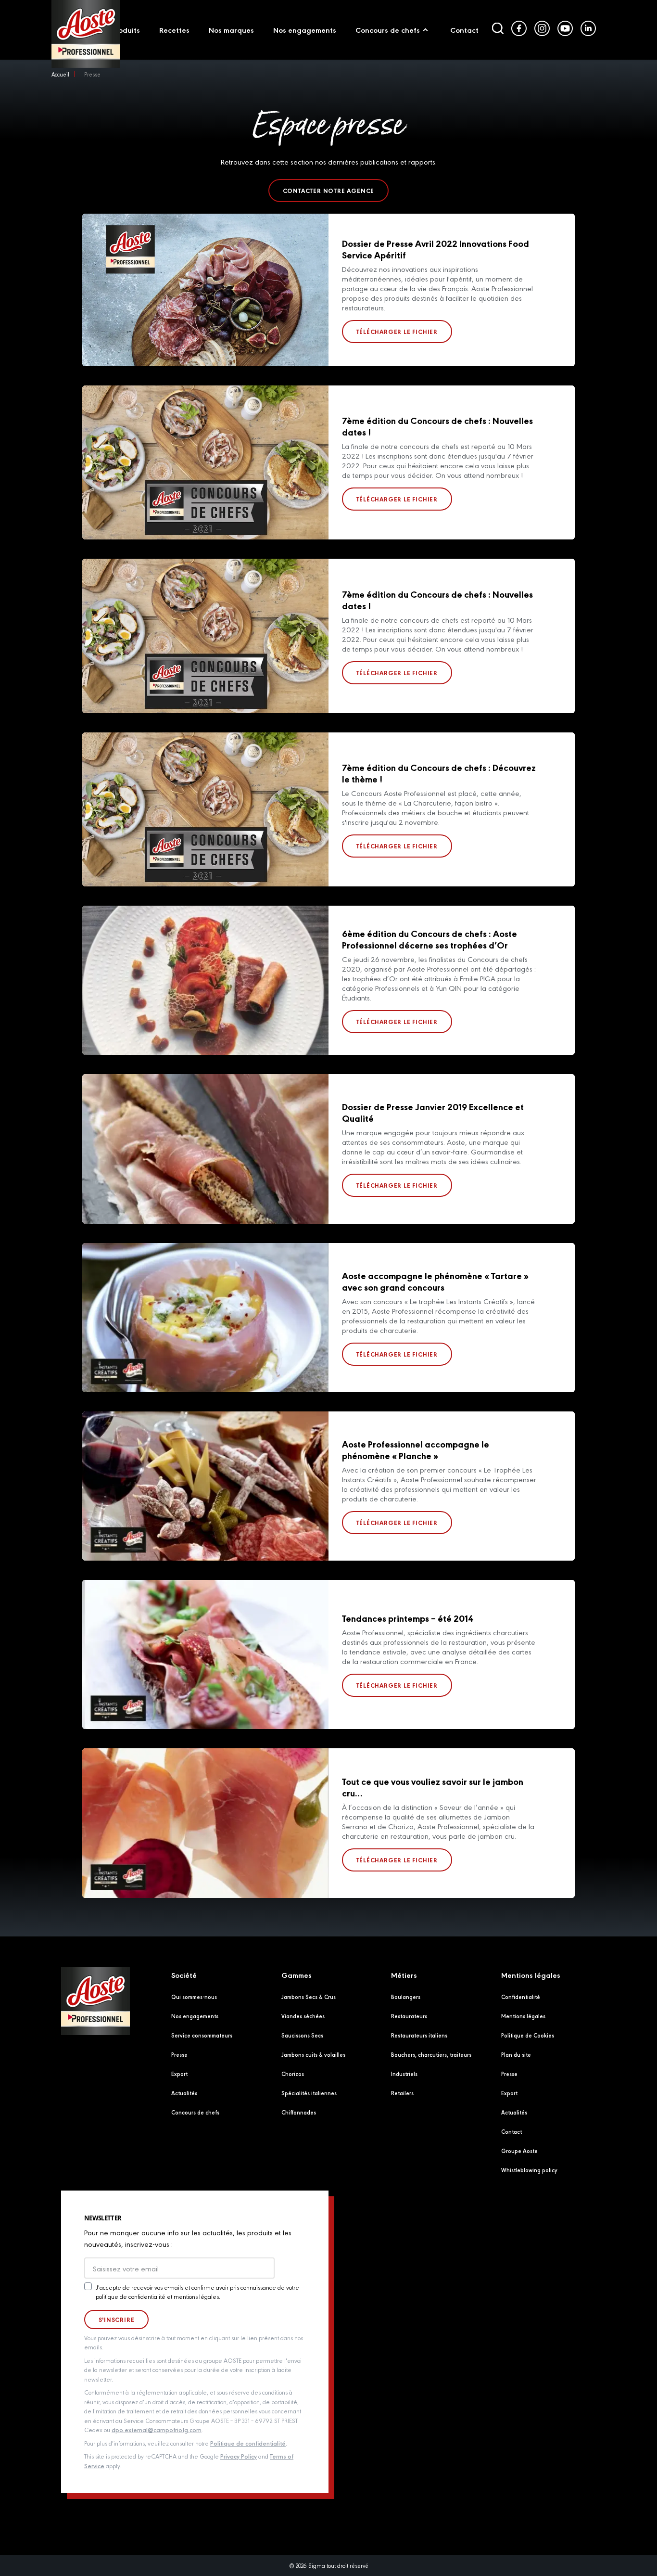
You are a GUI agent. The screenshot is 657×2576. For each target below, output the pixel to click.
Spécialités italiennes (309, 2093)
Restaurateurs (409, 2016)
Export (179, 2074)
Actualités (184, 2093)
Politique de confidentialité (248, 2443)
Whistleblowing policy (529, 2170)
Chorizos (293, 2074)
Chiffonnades (299, 2112)
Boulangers (406, 1997)
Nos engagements (195, 2016)
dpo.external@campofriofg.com (157, 2429)
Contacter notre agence (329, 191)
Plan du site (516, 2054)
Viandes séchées (303, 2016)
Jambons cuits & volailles (313, 2054)
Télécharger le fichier (397, 332)
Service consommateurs (202, 2035)
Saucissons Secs (302, 2035)
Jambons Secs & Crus (309, 1997)
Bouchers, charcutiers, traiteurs (431, 2054)
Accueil (60, 74)
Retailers (402, 2093)
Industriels (404, 2074)
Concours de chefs (195, 2112)
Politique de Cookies (528, 2035)
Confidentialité (521, 1997)
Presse (179, 2054)
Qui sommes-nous (194, 1997)
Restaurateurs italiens (419, 2035)
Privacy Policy (239, 2456)
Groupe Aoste (519, 2151)
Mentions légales (523, 2016)
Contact (512, 2131)
